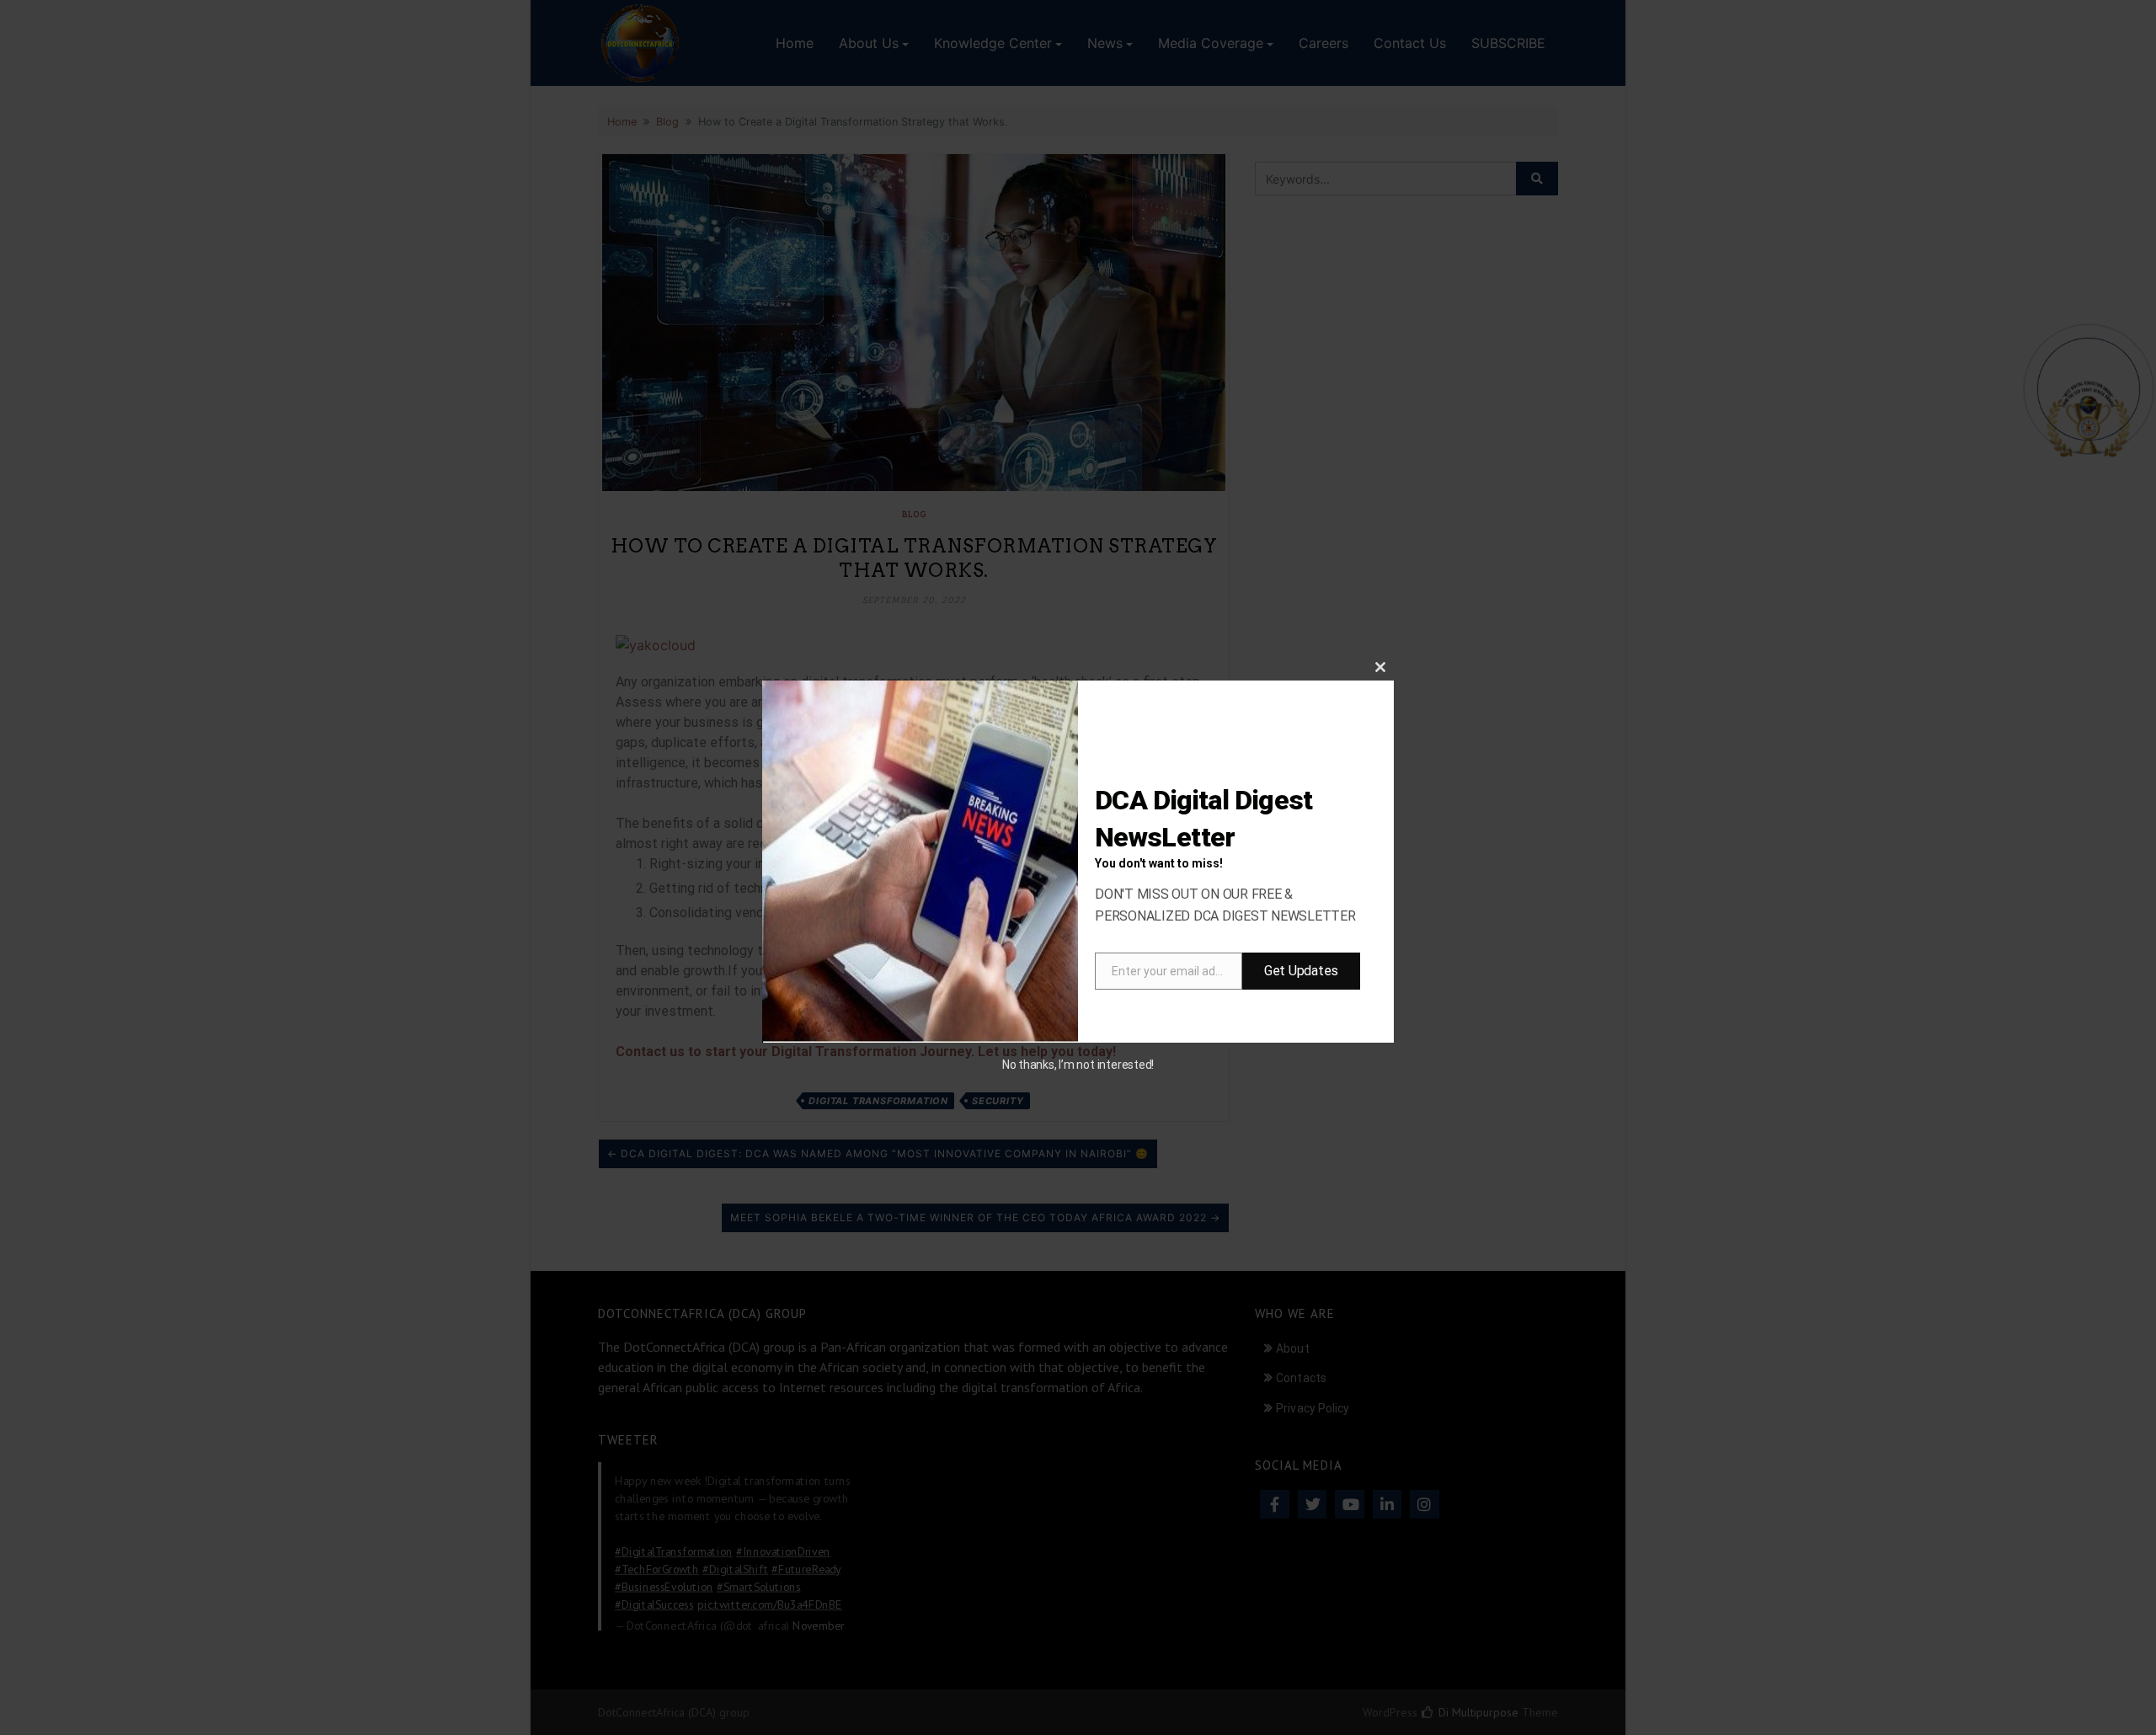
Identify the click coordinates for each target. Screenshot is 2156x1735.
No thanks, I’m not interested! (1078, 1065)
